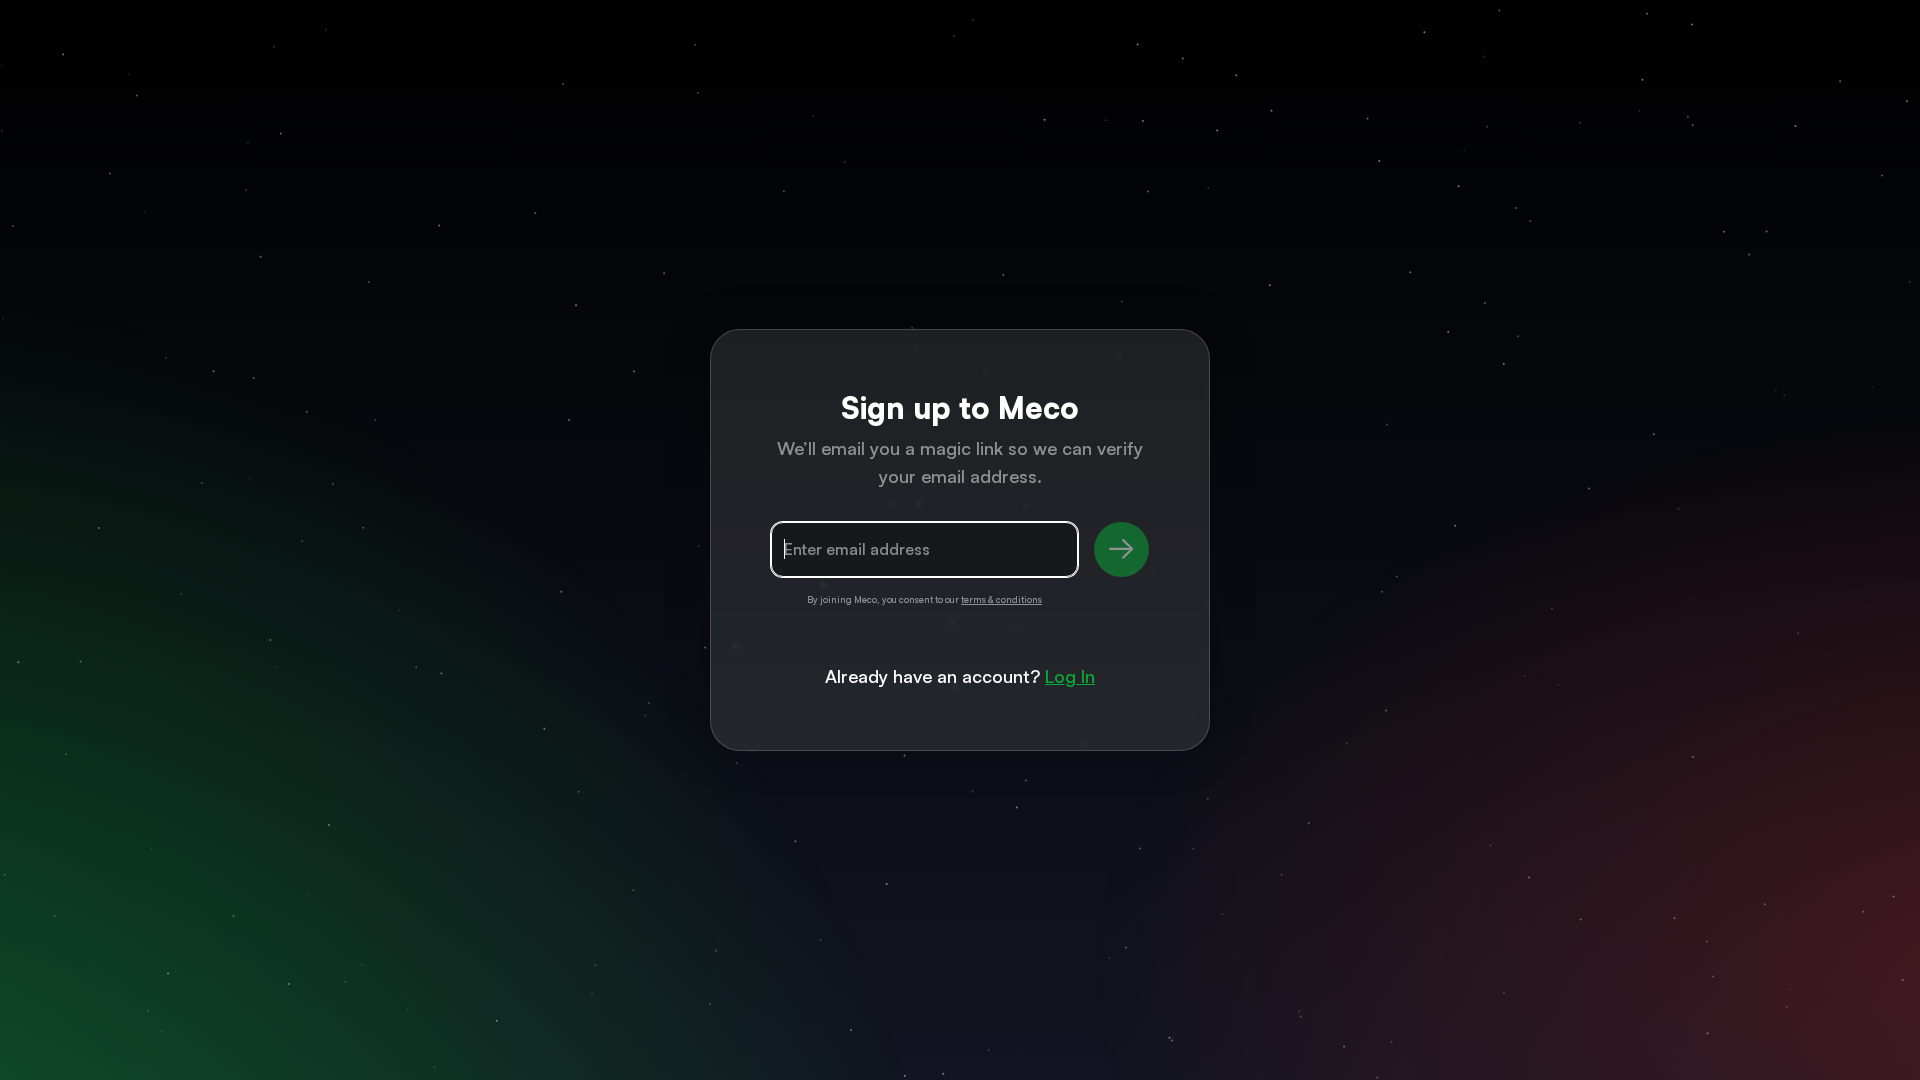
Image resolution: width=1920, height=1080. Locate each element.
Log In (1070, 676)
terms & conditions (1001, 599)
